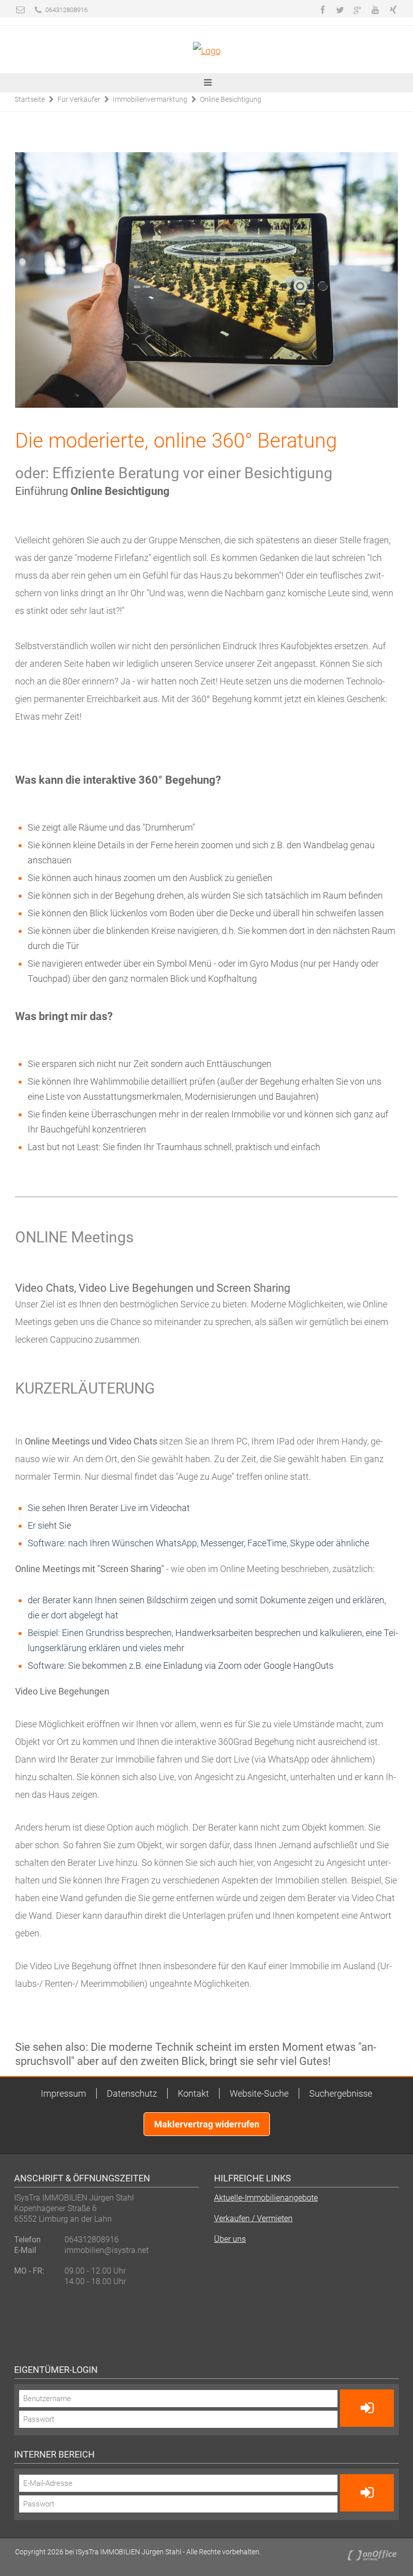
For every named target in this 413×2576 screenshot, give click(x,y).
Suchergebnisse (341, 2093)
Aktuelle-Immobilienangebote (266, 2198)
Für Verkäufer (79, 99)
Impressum (63, 2093)
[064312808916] (38, 10)
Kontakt (193, 2093)
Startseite (30, 99)
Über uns (230, 2239)
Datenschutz (132, 2093)
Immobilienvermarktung (150, 99)
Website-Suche (259, 2093)
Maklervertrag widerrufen (207, 2124)
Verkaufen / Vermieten (253, 2218)
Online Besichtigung (231, 99)
